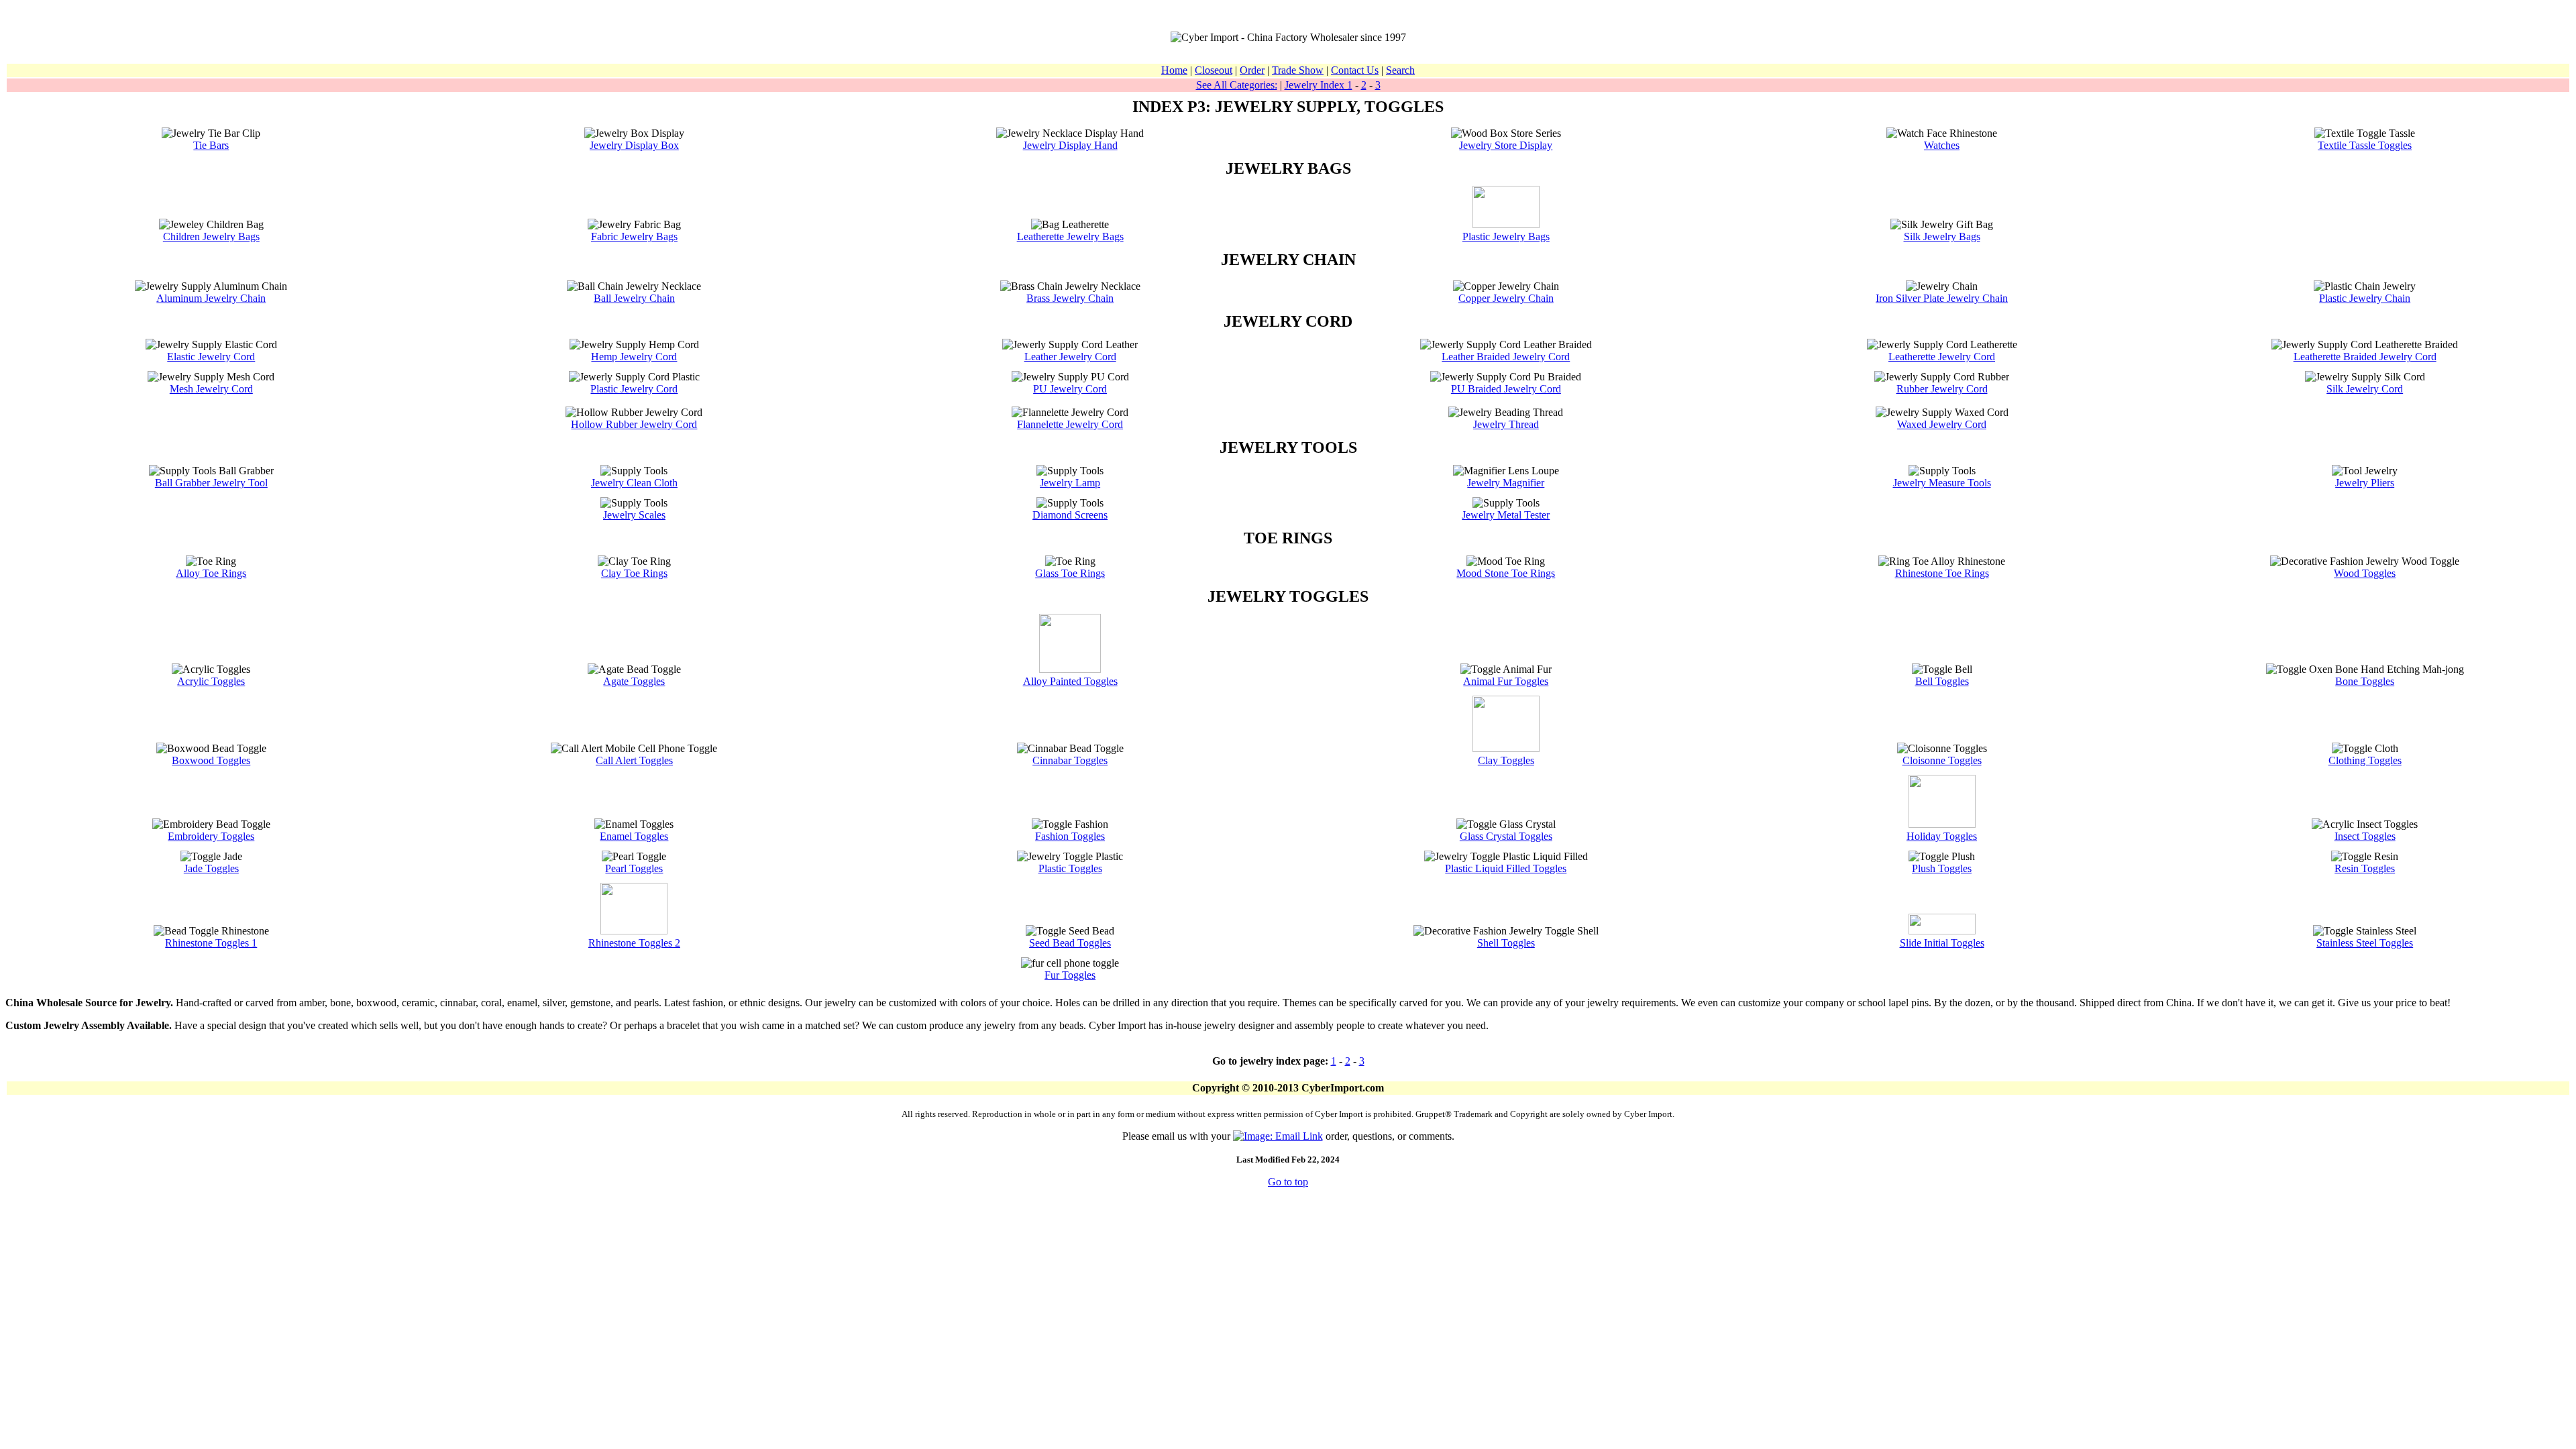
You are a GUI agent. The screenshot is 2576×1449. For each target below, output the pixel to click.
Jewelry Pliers (2365, 483)
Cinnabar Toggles (1070, 760)
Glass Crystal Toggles (1506, 836)
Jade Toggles (211, 868)
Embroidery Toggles (211, 836)
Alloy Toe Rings (211, 573)
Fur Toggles (1070, 975)
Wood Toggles (2365, 573)
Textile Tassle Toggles (2365, 145)
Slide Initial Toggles (1942, 943)
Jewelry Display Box (634, 145)
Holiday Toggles (1942, 836)
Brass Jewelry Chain (1070, 298)
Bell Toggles (1942, 681)
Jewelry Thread (1506, 424)
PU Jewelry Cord (1070, 389)
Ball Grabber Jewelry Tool (211, 483)
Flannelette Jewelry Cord (1070, 424)
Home (1174, 70)
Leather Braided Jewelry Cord (1506, 357)
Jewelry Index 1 (1319, 85)
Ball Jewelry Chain (634, 298)
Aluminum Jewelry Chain (211, 298)
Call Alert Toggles (634, 760)
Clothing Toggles (2365, 760)
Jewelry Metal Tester (1506, 515)
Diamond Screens (1070, 515)
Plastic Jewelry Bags (1506, 236)
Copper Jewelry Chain (1506, 298)
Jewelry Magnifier (1506, 483)
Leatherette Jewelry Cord (1942, 357)
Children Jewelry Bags (211, 236)
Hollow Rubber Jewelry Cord (634, 424)
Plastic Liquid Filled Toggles (1506, 868)
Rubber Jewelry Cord (1942, 389)
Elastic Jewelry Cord (211, 357)
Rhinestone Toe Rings (1942, 573)
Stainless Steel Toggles (2365, 943)
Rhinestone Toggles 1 (211, 943)
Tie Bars (211, 145)
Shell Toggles (1506, 943)
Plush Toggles (1942, 868)
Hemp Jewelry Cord (634, 357)
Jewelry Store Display (1506, 145)
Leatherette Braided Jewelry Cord (2365, 357)
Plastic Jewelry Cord (634, 389)
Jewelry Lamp (1070, 483)
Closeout (1214, 70)
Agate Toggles (634, 681)
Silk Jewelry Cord (2365, 389)
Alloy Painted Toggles (1070, 681)
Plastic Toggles (1070, 868)
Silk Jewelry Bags (1942, 236)
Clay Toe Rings (634, 573)
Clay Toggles (1506, 760)
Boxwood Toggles (211, 760)
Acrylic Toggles (211, 681)
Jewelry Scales (634, 515)
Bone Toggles (2365, 681)
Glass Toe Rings (1070, 573)
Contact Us (1355, 70)
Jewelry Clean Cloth (634, 483)
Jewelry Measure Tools (1942, 483)
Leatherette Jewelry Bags (1070, 236)
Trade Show (1298, 70)
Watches (1942, 145)
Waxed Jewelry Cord (1942, 424)
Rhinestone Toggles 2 (634, 943)
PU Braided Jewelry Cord (1506, 389)
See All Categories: (1237, 85)
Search (1400, 70)
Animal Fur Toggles (1506, 681)
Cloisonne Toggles (1942, 760)
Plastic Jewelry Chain (2365, 298)
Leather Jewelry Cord (1070, 357)
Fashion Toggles (1070, 836)
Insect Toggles (2365, 836)
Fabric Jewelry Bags (634, 236)
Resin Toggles (2365, 868)
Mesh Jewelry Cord (211, 389)
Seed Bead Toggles (1070, 943)
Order (1252, 70)
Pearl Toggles (634, 868)
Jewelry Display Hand (1070, 145)
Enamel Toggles (634, 836)
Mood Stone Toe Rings (1506, 573)
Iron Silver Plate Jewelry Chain (1942, 298)
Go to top (1288, 1182)
